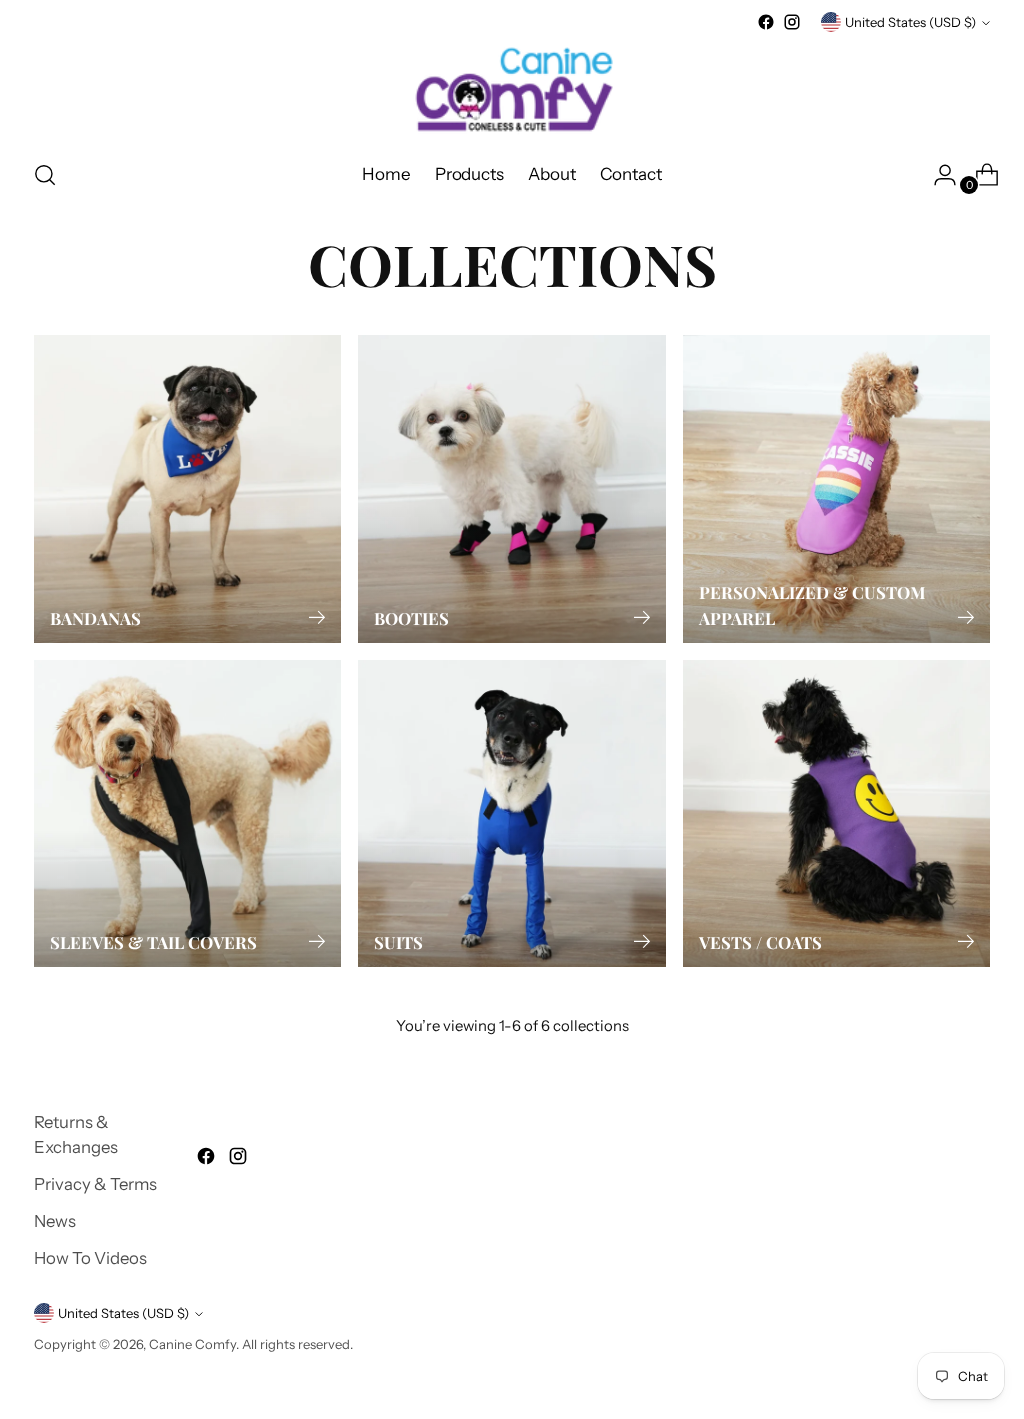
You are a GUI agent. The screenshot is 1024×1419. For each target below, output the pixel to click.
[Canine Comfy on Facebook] (766, 22)
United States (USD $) (910, 22)
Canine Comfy (192, 1344)
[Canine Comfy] (512, 88)
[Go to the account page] (937, 175)
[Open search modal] (45, 175)
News (55, 1221)
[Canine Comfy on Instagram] (792, 22)
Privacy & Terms (95, 1184)
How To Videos (90, 1258)
